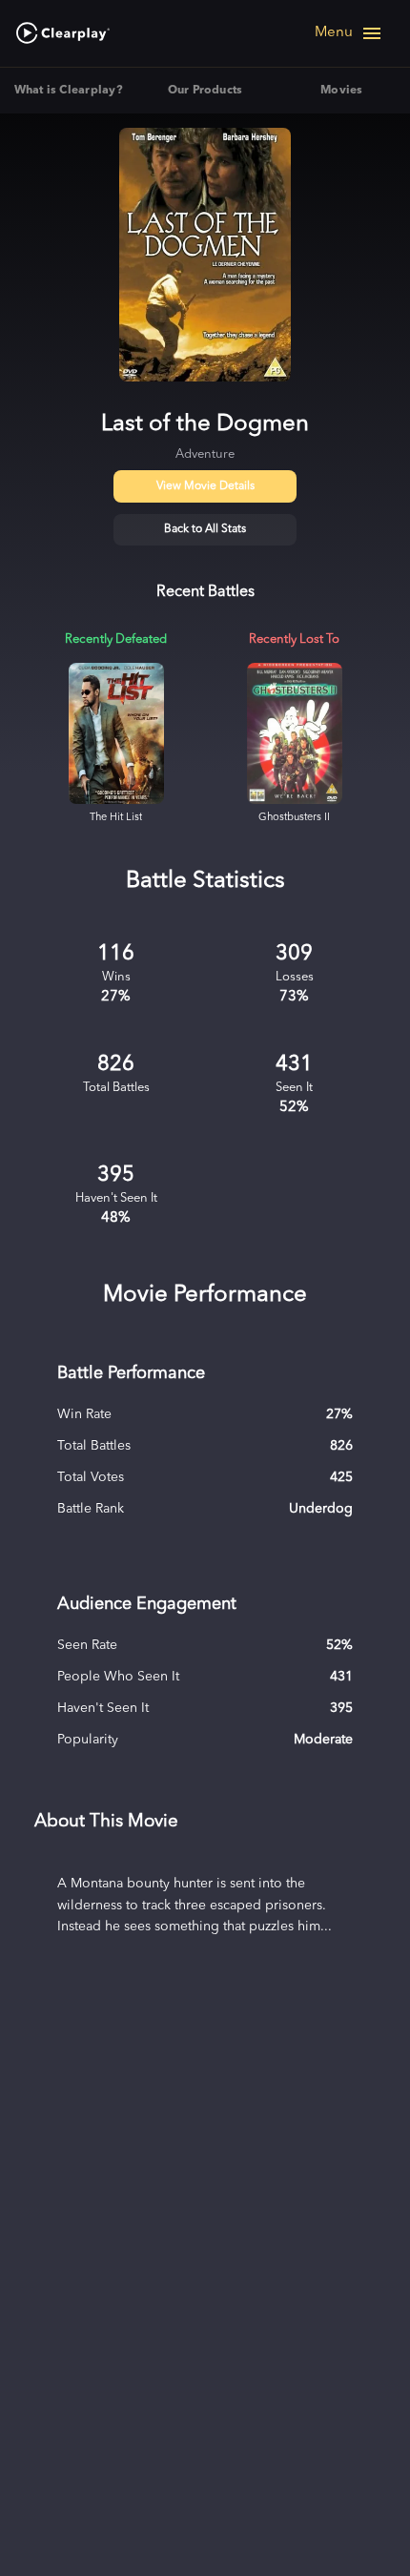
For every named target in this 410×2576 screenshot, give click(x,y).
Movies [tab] (341, 91)
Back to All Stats (205, 529)
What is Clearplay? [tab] (69, 91)
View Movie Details (205, 486)
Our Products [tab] (205, 91)
